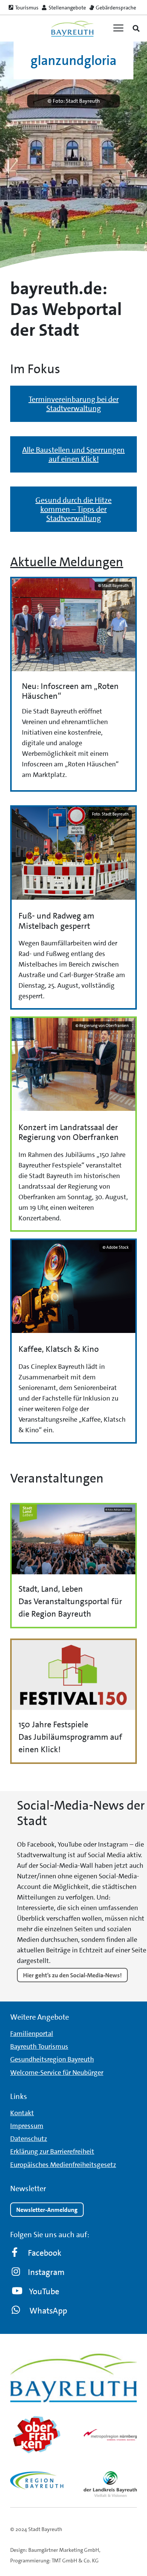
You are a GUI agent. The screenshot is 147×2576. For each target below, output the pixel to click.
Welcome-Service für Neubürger (57, 2073)
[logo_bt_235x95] (72, 29)
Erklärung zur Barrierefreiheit (52, 2151)
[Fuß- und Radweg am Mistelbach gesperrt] (73, 907)
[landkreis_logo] (110, 2484)
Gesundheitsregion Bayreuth (52, 2060)
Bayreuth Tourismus (39, 2046)
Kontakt (22, 2113)
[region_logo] (37, 2481)
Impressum (27, 2126)
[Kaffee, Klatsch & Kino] (73, 1341)
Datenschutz (29, 2139)
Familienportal (32, 2034)
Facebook (45, 2253)
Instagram (46, 2272)
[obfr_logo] (37, 2435)
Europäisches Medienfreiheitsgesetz (63, 2165)
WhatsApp (48, 2311)
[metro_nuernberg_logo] (110, 2435)
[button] (136, 28)
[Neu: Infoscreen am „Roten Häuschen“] (73, 684)
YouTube (44, 2291)
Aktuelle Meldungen (67, 562)
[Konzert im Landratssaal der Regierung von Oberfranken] (73, 1124)
